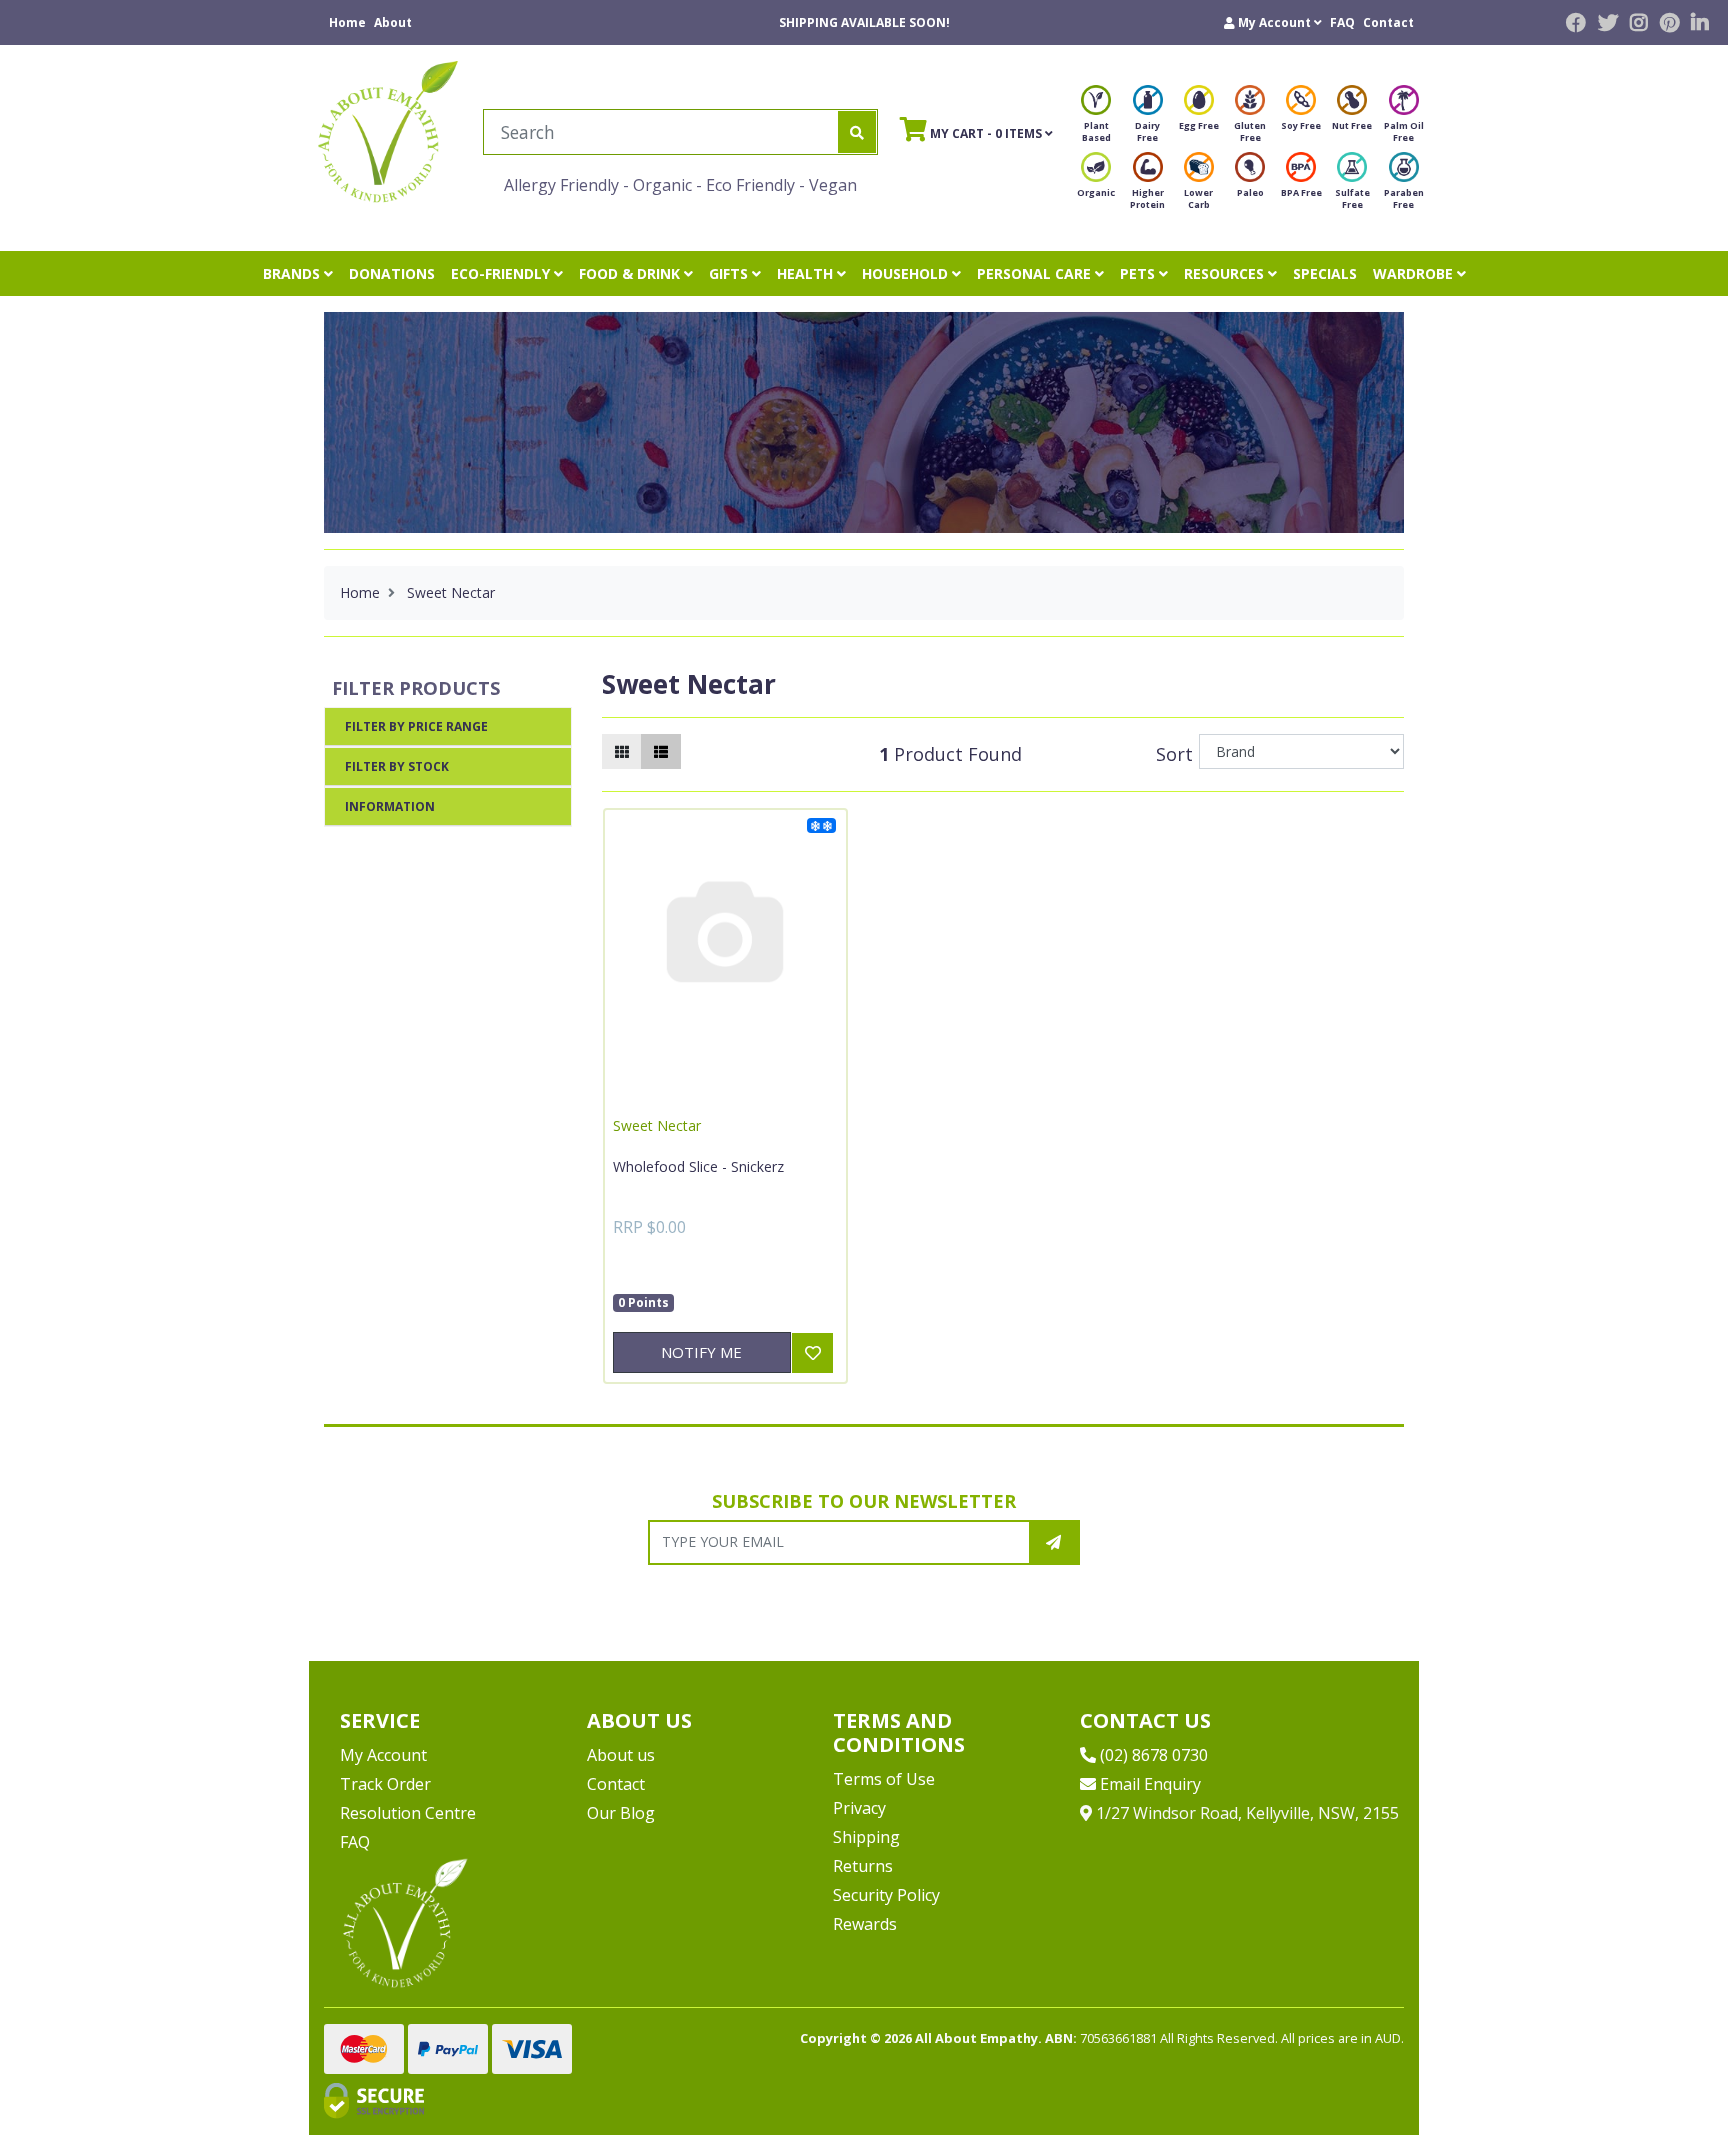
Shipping (866, 1837)
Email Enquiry (1148, 1784)
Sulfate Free (1352, 198)
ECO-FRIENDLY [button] (502, 273)
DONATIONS (392, 273)
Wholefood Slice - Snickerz (698, 1166)
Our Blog (621, 1813)
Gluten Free (1250, 131)
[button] (1273, 22)
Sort (1174, 754)
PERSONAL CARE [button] (1036, 273)
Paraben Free (1404, 198)
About (393, 22)
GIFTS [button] (730, 273)
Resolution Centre (408, 1813)
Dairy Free (1147, 131)
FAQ (1342, 22)
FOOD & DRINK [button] (631, 273)
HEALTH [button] (807, 273)
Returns (863, 1866)
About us (621, 1755)
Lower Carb (1198, 198)
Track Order (385, 1784)
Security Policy (886, 1895)
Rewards (865, 1924)
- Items (972, 132)
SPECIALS (1325, 273)
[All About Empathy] (388, 131)
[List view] (661, 751)
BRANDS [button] (293, 273)
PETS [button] (1139, 273)
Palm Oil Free (1404, 131)
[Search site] (857, 132)
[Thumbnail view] (622, 751)
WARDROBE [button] (1415, 273)
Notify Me (701, 1352)
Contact (1388, 22)
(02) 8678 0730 (1152, 1755)
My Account (383, 1755)
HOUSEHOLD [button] (907, 273)
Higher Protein (1147, 198)
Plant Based (1096, 131)
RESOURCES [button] (1226, 273)
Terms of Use (884, 1779)
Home (347, 22)
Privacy (859, 1808)
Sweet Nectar (657, 1125)
